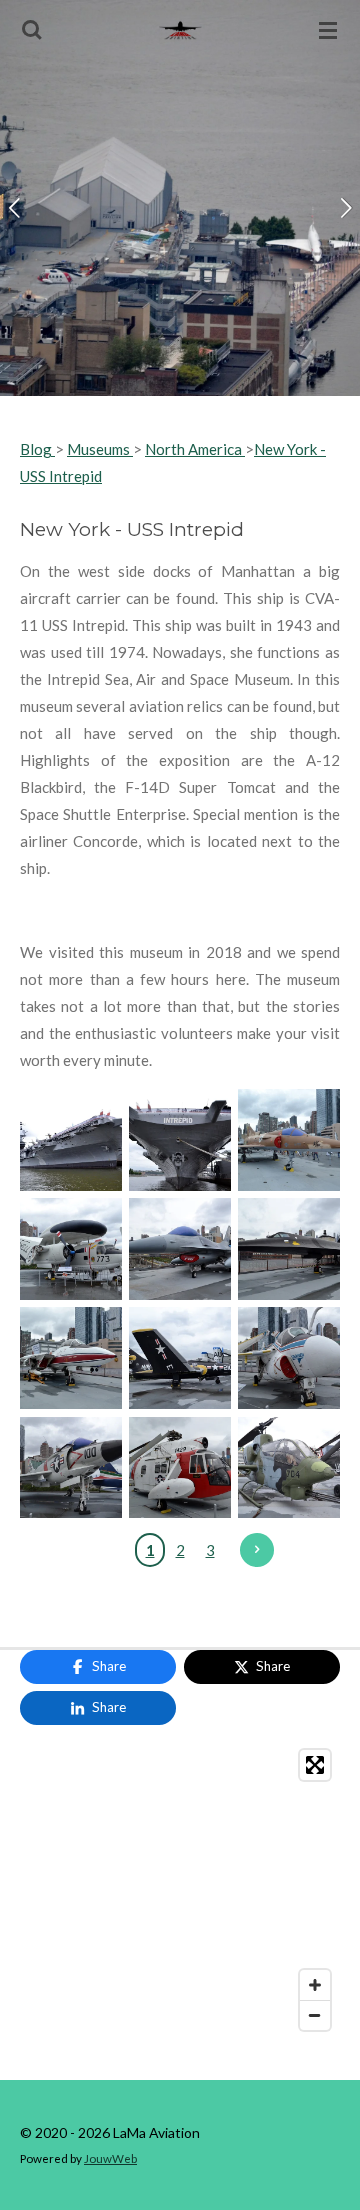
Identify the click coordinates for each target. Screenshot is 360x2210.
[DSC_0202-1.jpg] (70, 1467)
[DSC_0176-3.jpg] (179, 1139)
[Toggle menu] (328, 30)
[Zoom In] (315, 1985)
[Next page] (257, 1550)
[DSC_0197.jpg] (289, 1358)
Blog (37, 449)
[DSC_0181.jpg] (179, 1248)
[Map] (180, 1890)
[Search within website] (32, 30)
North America (193, 449)
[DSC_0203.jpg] (179, 1467)
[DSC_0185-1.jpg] (289, 1248)
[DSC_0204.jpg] (289, 1467)
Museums (100, 449)
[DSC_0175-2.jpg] (70, 1139)
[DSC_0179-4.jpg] (70, 1248)
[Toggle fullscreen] (315, 1765)
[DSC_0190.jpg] (70, 1358)
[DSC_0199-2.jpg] (179, 1358)
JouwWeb (110, 2158)
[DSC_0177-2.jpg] (289, 1139)
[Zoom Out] (315, 2015)
